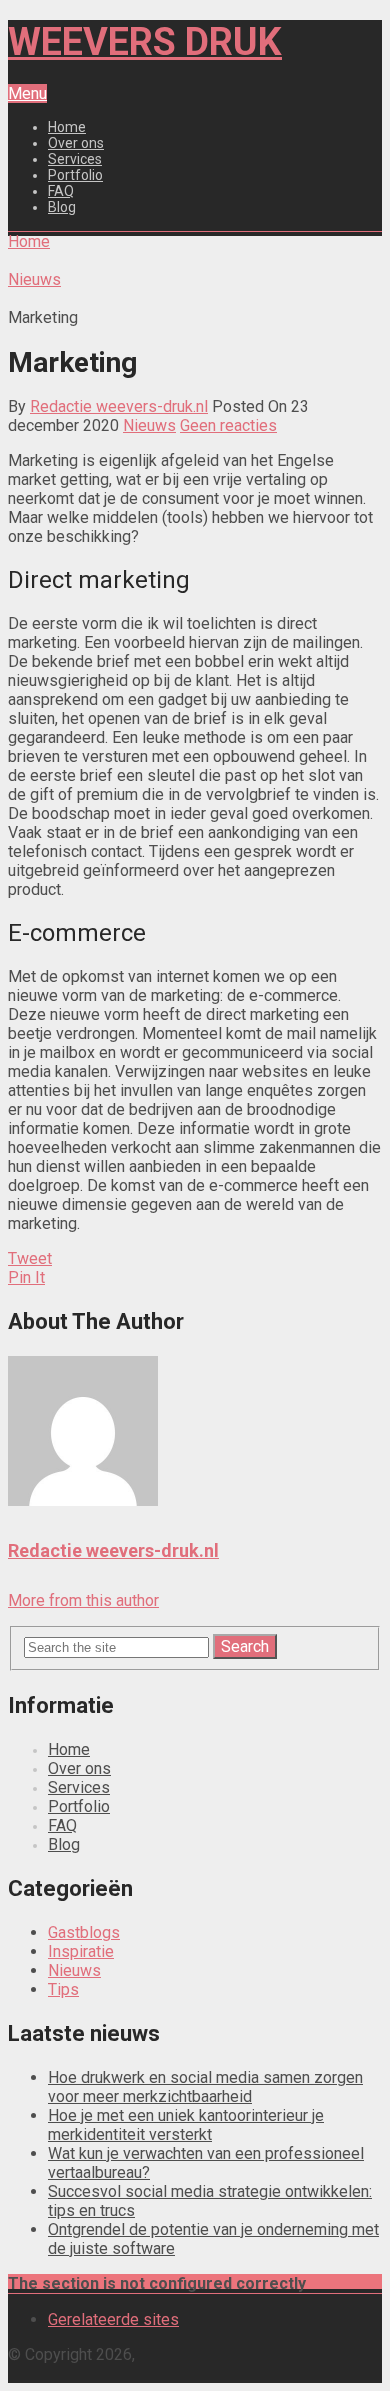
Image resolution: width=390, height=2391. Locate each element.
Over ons (76, 143)
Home (67, 127)
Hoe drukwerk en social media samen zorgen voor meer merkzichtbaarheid (205, 2087)
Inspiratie (81, 1951)
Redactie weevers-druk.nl (119, 406)
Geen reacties (228, 425)
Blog (62, 207)
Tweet (30, 1258)
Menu (27, 93)
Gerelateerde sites (113, 2319)
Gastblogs (84, 1932)
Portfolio (75, 175)
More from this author (83, 1600)
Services (75, 159)
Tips (63, 1989)
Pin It (26, 1277)
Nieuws (149, 425)
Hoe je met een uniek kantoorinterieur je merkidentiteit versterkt (186, 2125)
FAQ (61, 191)
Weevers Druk (145, 42)
